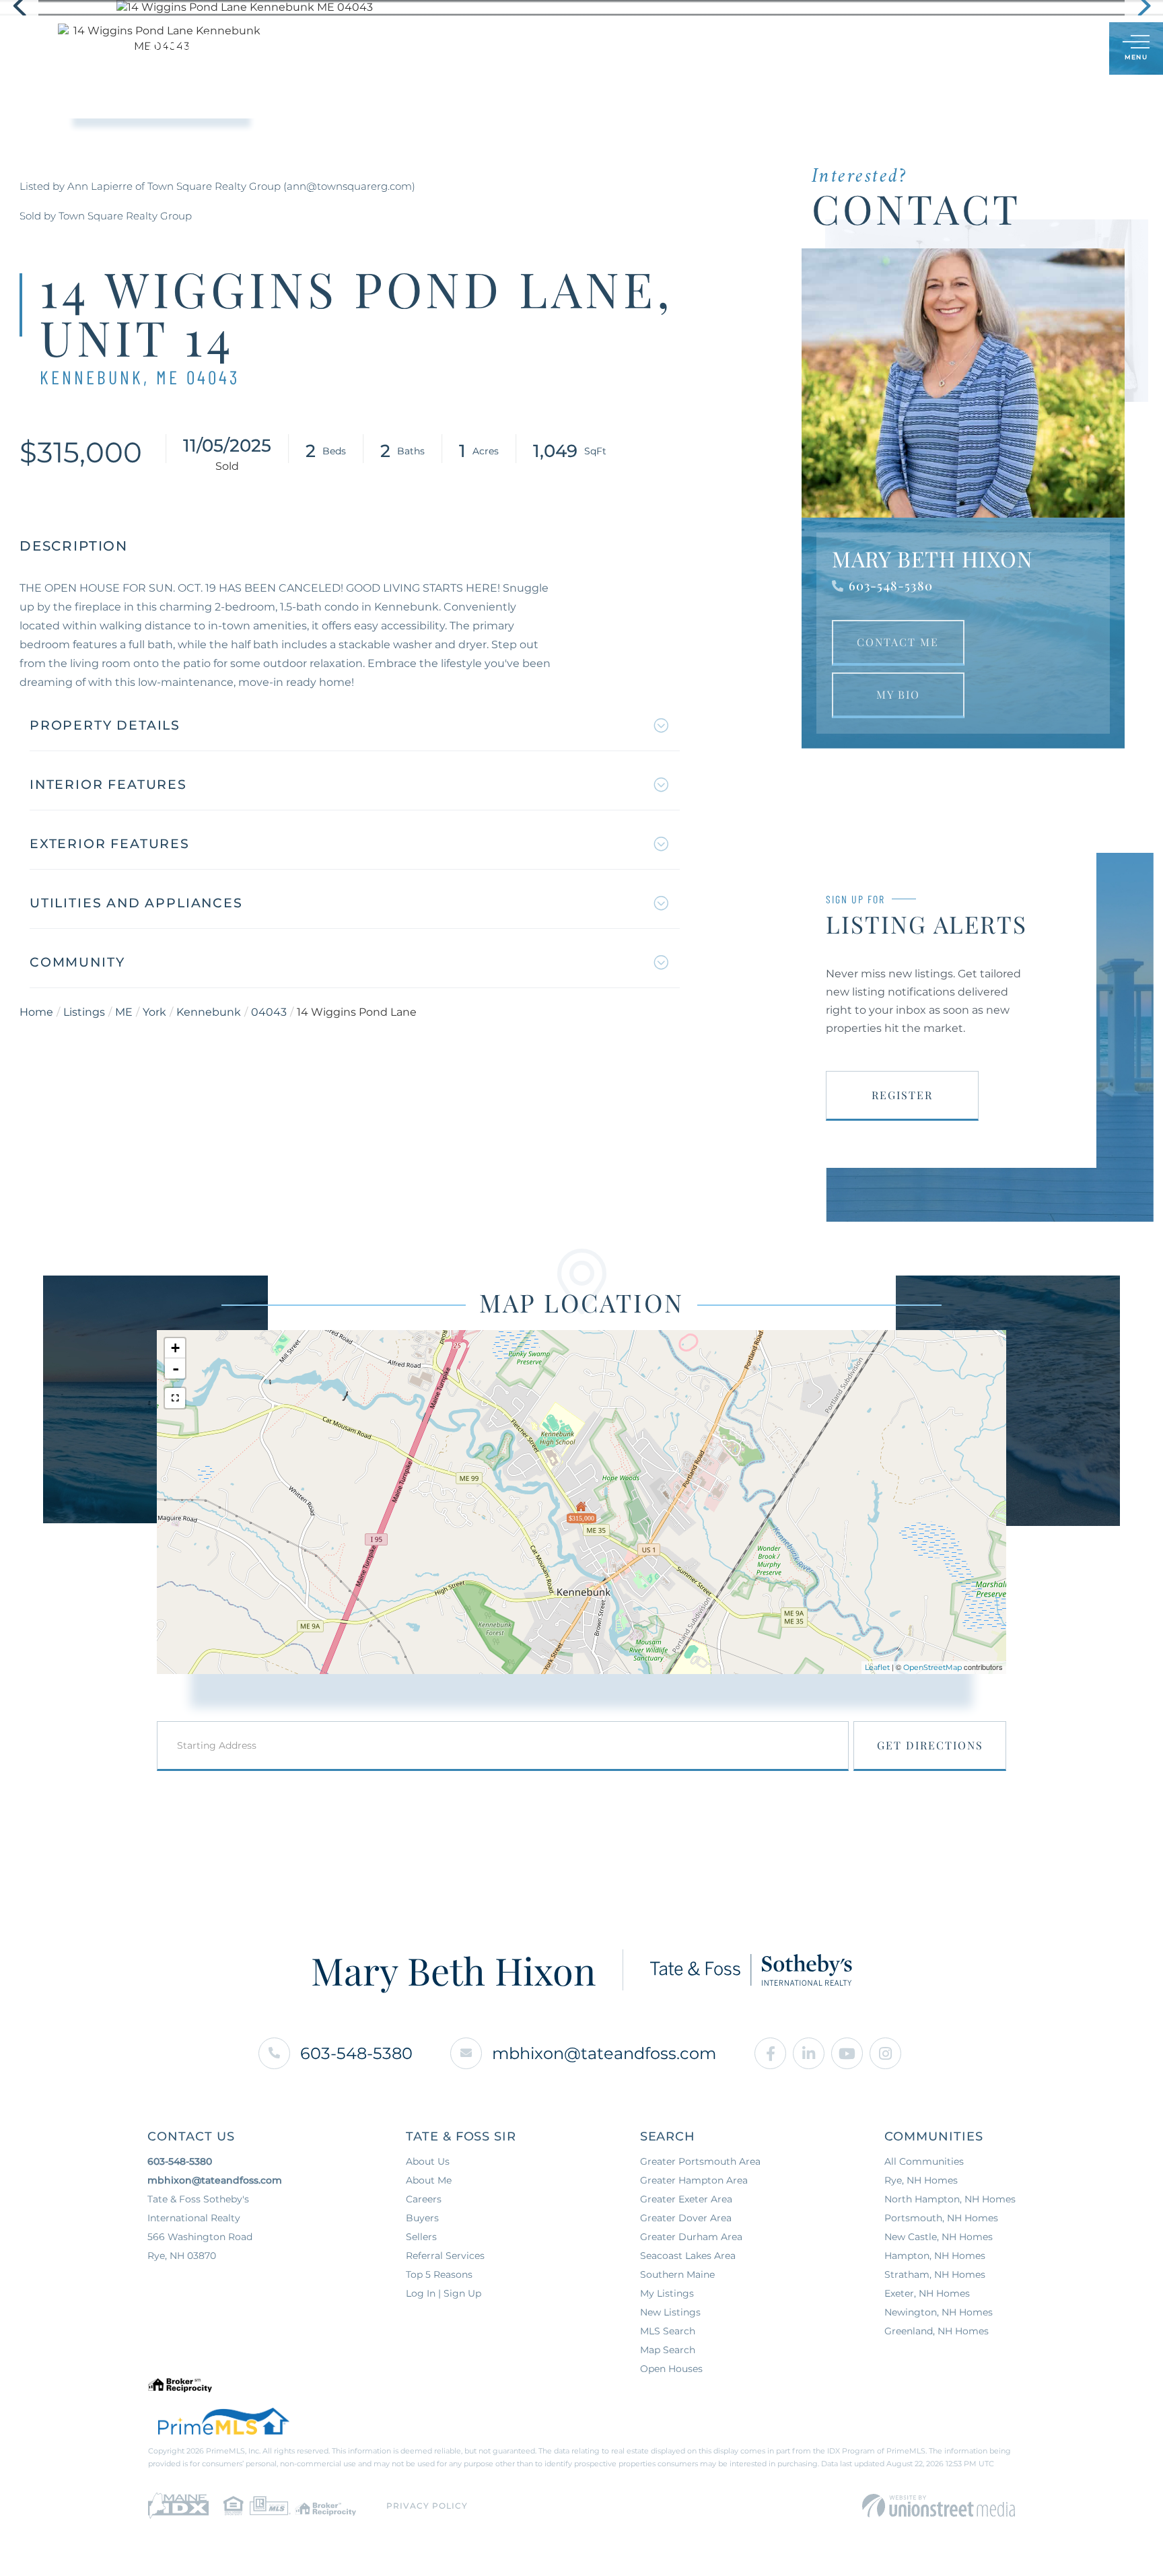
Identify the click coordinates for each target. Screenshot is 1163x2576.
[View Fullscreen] (175, 1398)
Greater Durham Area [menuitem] (691, 2237)
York (154, 1012)
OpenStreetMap (932, 1667)
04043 (269, 1012)
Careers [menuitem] (424, 2199)
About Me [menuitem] (429, 2180)
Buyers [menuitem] (484, 48)
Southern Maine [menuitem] (677, 2274)
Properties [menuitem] (407, 48)
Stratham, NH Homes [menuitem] (935, 2274)
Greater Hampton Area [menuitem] (694, 2180)
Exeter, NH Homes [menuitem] (927, 2293)
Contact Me (898, 642)
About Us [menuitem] (627, 48)
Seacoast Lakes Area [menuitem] (688, 2256)
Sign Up (1069, 49)
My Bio (898, 694)
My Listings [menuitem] (667, 2293)
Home (36, 1012)
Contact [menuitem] (764, 48)
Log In (1034, 49)
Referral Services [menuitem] (445, 2256)
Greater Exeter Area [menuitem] (686, 2199)
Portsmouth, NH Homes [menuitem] (941, 2218)
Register (902, 1095)
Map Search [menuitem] (668, 2350)
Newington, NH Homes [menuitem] (939, 2312)
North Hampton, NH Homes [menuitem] (950, 2199)
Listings (84, 1012)
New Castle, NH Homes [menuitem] (939, 2237)
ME (124, 1012)
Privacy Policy (427, 2506)
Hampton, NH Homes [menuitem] (935, 2256)
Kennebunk (209, 1012)
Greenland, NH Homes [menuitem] (937, 2331)
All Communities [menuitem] (924, 2161)
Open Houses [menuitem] (671, 2369)
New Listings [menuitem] (670, 2312)
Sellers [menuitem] (553, 48)
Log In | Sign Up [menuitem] (444, 2293)
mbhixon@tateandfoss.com (604, 2053)
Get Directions (930, 1745)
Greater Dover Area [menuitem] (686, 2218)
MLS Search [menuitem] (668, 2331)
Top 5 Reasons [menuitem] (439, 2274)
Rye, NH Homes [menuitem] (921, 2180)
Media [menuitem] (696, 48)
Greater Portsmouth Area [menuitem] (700, 2161)
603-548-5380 (891, 586)
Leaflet (877, 1667)
